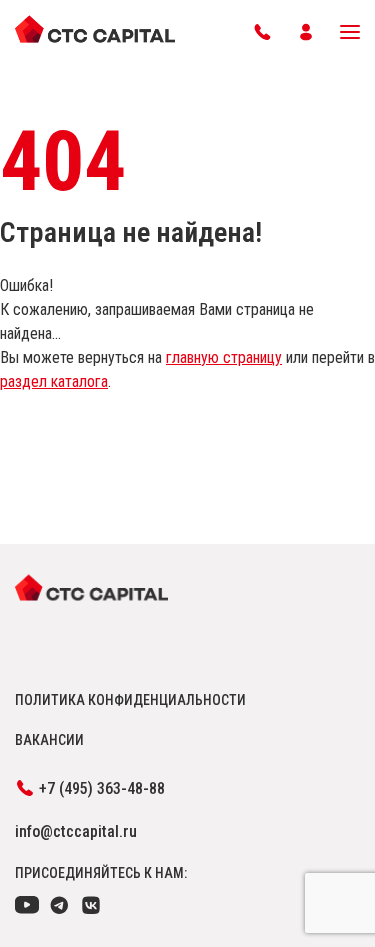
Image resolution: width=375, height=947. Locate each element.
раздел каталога (54, 381)
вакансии (49, 740)
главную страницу (224, 357)
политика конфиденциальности (130, 700)
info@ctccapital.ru (76, 831)
